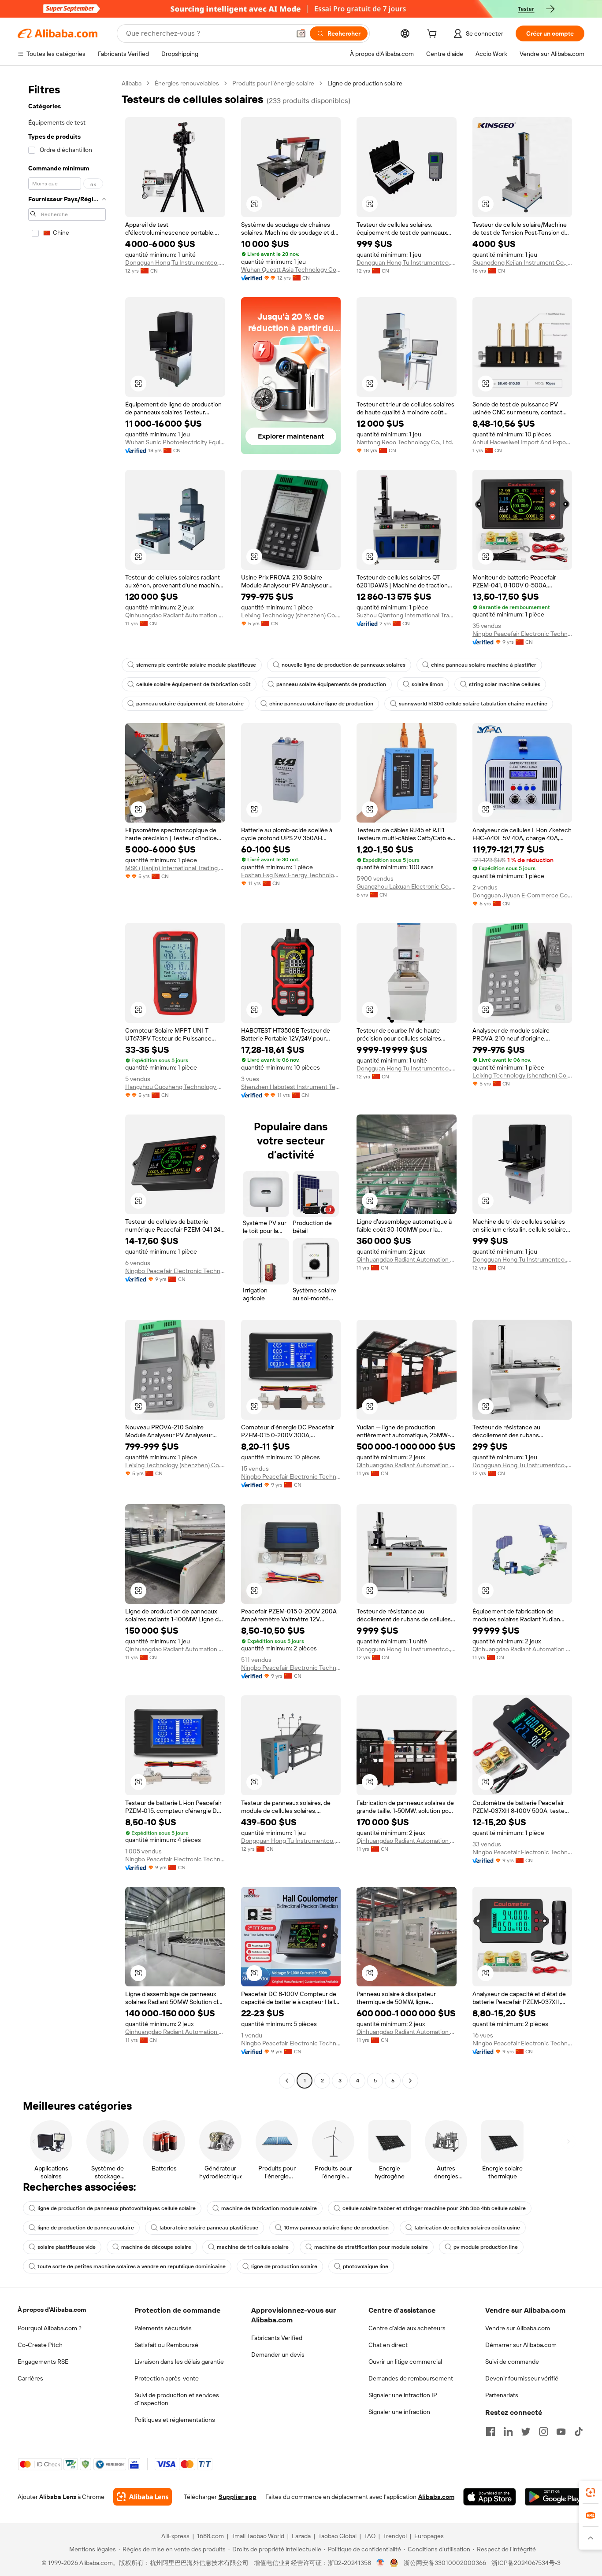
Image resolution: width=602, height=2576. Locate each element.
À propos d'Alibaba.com (52, 2310)
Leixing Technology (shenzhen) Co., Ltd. (291, 615)
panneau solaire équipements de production (331, 684)
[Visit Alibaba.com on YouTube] (561, 2432)
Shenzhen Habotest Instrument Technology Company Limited (291, 1087)
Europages (429, 2536)
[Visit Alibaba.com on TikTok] (579, 2432)
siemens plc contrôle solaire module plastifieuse (196, 665)
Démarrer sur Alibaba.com (521, 2345)
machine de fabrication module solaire (269, 2208)
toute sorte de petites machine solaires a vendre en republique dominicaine (132, 2266)
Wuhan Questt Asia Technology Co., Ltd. (291, 269)
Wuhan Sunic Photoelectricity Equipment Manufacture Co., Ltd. (175, 442)
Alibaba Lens (58, 2497)
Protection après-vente (167, 2378)
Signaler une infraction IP (403, 2395)
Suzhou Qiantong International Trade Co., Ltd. (407, 615)
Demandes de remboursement (411, 2378)
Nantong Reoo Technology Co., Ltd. (405, 442)
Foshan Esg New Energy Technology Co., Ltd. (291, 875)
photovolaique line (366, 2266)
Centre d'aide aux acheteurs (407, 2328)
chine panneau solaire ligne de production (321, 704)
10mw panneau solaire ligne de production (336, 2228)
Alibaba (132, 83)
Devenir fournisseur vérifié (522, 2378)
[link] (591, 2492)
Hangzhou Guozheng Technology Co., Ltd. (175, 1087)
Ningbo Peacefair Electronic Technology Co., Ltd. (522, 634)
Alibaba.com (436, 2497)
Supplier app (238, 2497)
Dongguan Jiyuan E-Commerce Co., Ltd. (522, 895)
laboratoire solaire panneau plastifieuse (209, 2228)
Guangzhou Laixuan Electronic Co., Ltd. (407, 886)
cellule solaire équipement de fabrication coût (193, 684)
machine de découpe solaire (156, 2247)
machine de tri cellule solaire (253, 2247)
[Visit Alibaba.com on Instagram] (543, 2432)
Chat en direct (388, 2345)
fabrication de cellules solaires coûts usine (467, 2228)
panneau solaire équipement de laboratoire (190, 704)
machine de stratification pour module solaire (371, 2247)
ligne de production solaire (284, 2266)
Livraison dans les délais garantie (179, 2362)
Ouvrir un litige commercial (405, 2362)
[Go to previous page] (287, 2081)
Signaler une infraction (399, 2412)
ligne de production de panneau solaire (86, 2228)
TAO (370, 2536)
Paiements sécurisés (163, 2328)
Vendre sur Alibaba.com (518, 2328)
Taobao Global (337, 2536)
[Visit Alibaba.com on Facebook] (491, 2432)
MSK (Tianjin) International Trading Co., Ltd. (175, 868)
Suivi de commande (512, 2362)
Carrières (30, 2378)
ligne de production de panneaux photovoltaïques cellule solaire (117, 2208)
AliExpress (175, 2536)
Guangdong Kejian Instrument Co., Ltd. (522, 262)
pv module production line (486, 2247)
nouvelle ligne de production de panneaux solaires (344, 665)
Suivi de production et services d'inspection (177, 2399)
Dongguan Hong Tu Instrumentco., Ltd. (175, 262)
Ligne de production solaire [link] (365, 83)
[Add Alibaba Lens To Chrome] (143, 2497)
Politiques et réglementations (175, 2420)
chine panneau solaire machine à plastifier (484, 665)
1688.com (210, 2536)
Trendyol (395, 2536)
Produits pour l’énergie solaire (273, 83)
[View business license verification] (381, 2563)
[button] (301, 33)
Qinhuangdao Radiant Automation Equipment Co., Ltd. (175, 615)
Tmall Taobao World (258, 2536)
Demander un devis (278, 2355)
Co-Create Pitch (40, 2345)
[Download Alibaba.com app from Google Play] (555, 2497)
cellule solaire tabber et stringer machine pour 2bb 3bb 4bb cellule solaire (434, 2208)
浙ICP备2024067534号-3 (526, 2563)
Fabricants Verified (277, 2338)
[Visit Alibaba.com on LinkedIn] (508, 2432)
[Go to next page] (410, 2081)
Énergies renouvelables (187, 83)
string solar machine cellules (505, 684)
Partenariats (502, 2395)
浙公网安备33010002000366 (445, 2563)
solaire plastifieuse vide (67, 2247)
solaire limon (427, 684)
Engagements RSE (43, 2362)
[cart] (434, 35)
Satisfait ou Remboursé (166, 2345)
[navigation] (67, 1083)
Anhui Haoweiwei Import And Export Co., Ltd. (522, 442)
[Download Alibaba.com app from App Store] (490, 2497)
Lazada (301, 2536)
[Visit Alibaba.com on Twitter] (526, 2432)
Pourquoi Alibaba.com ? (50, 2328)
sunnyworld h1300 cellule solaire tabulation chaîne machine (473, 704)
